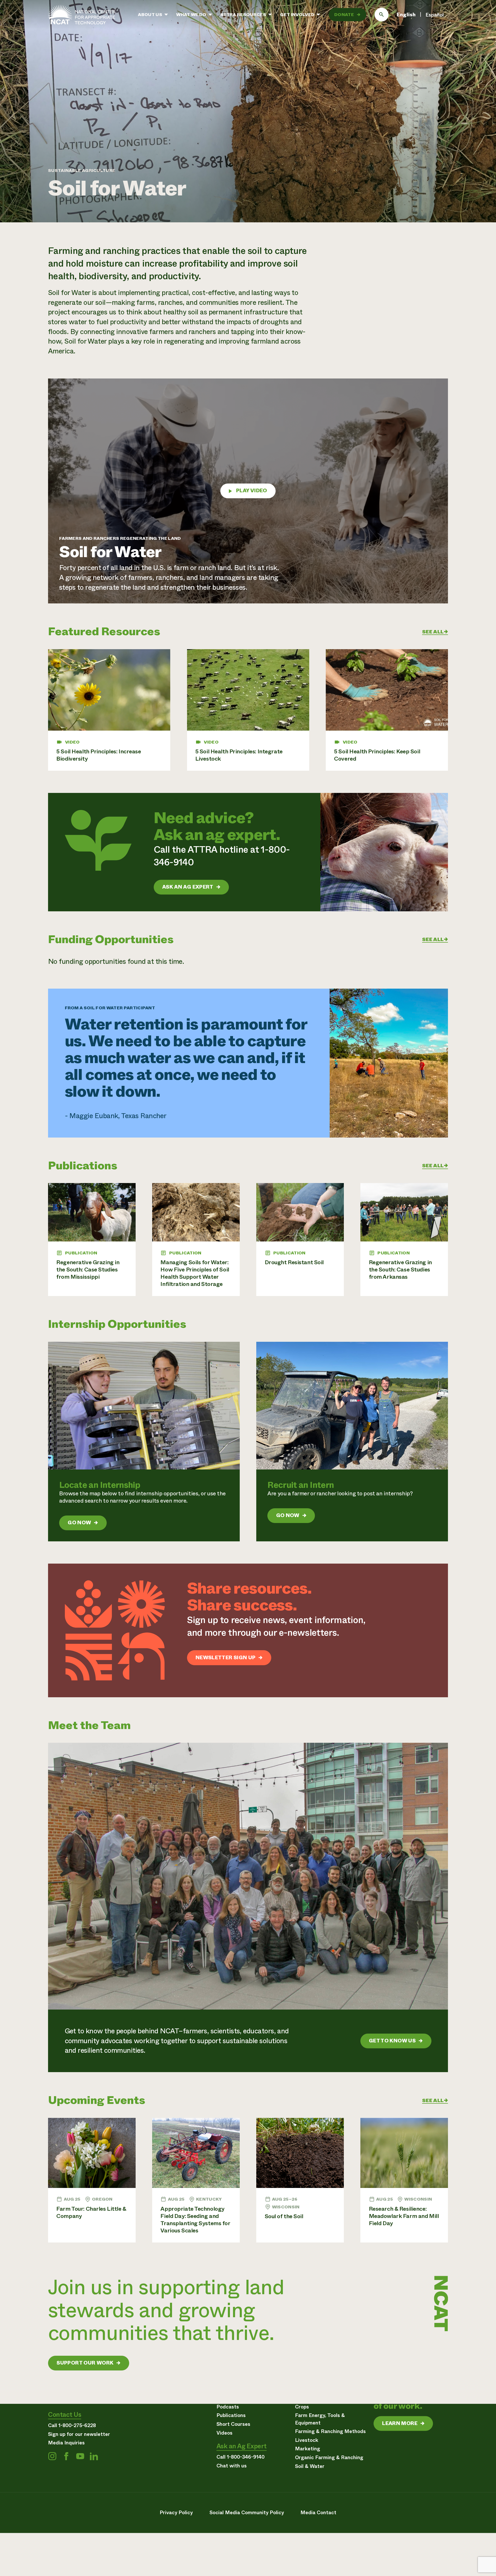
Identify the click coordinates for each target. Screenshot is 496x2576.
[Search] (382, 15)
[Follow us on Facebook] (66, 2456)
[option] (435, 15)
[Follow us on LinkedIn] (94, 2456)
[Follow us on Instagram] (52, 2456)
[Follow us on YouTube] (80, 2456)
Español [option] (435, 15)
